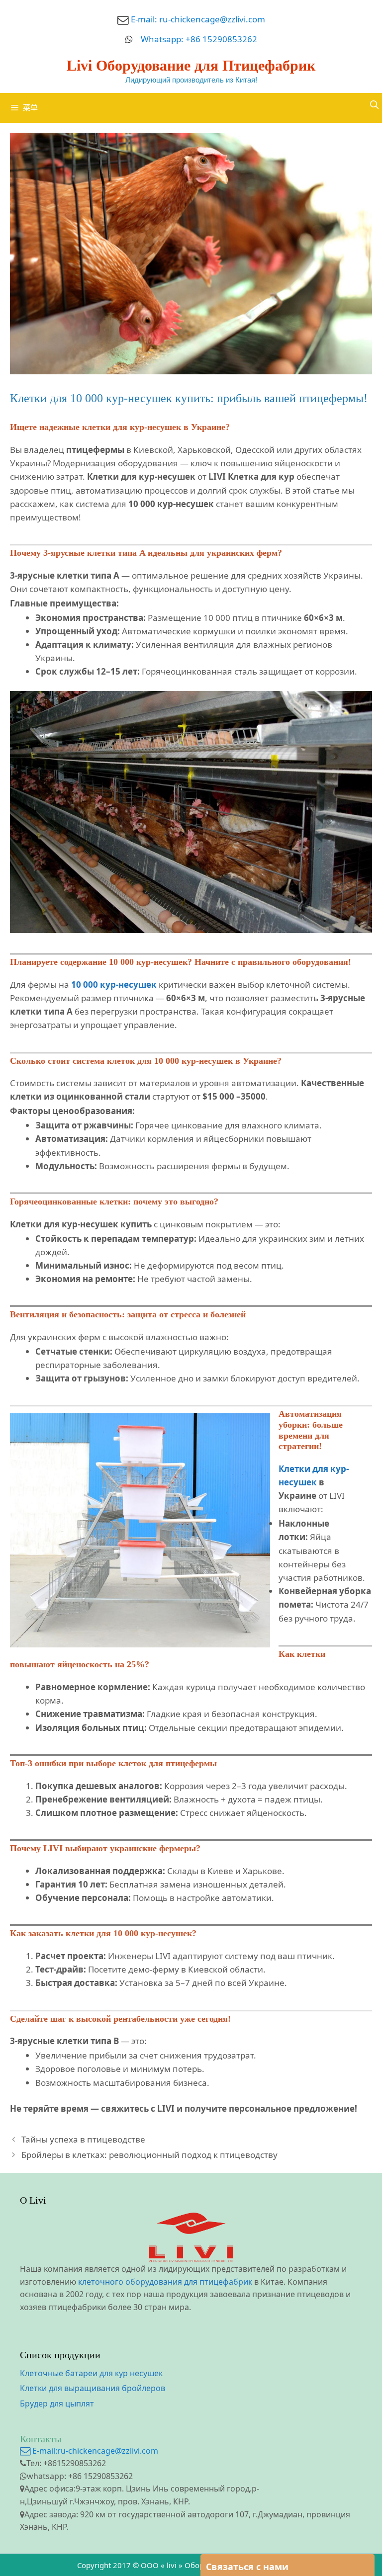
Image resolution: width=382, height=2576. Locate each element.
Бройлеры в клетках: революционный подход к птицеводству (149, 2155)
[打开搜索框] (374, 105)
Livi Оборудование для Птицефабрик (191, 65)
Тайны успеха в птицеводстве (83, 2139)
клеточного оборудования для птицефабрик (165, 2282)
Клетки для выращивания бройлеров (93, 2388)
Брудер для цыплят (57, 2404)
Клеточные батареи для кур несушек (91, 2373)
